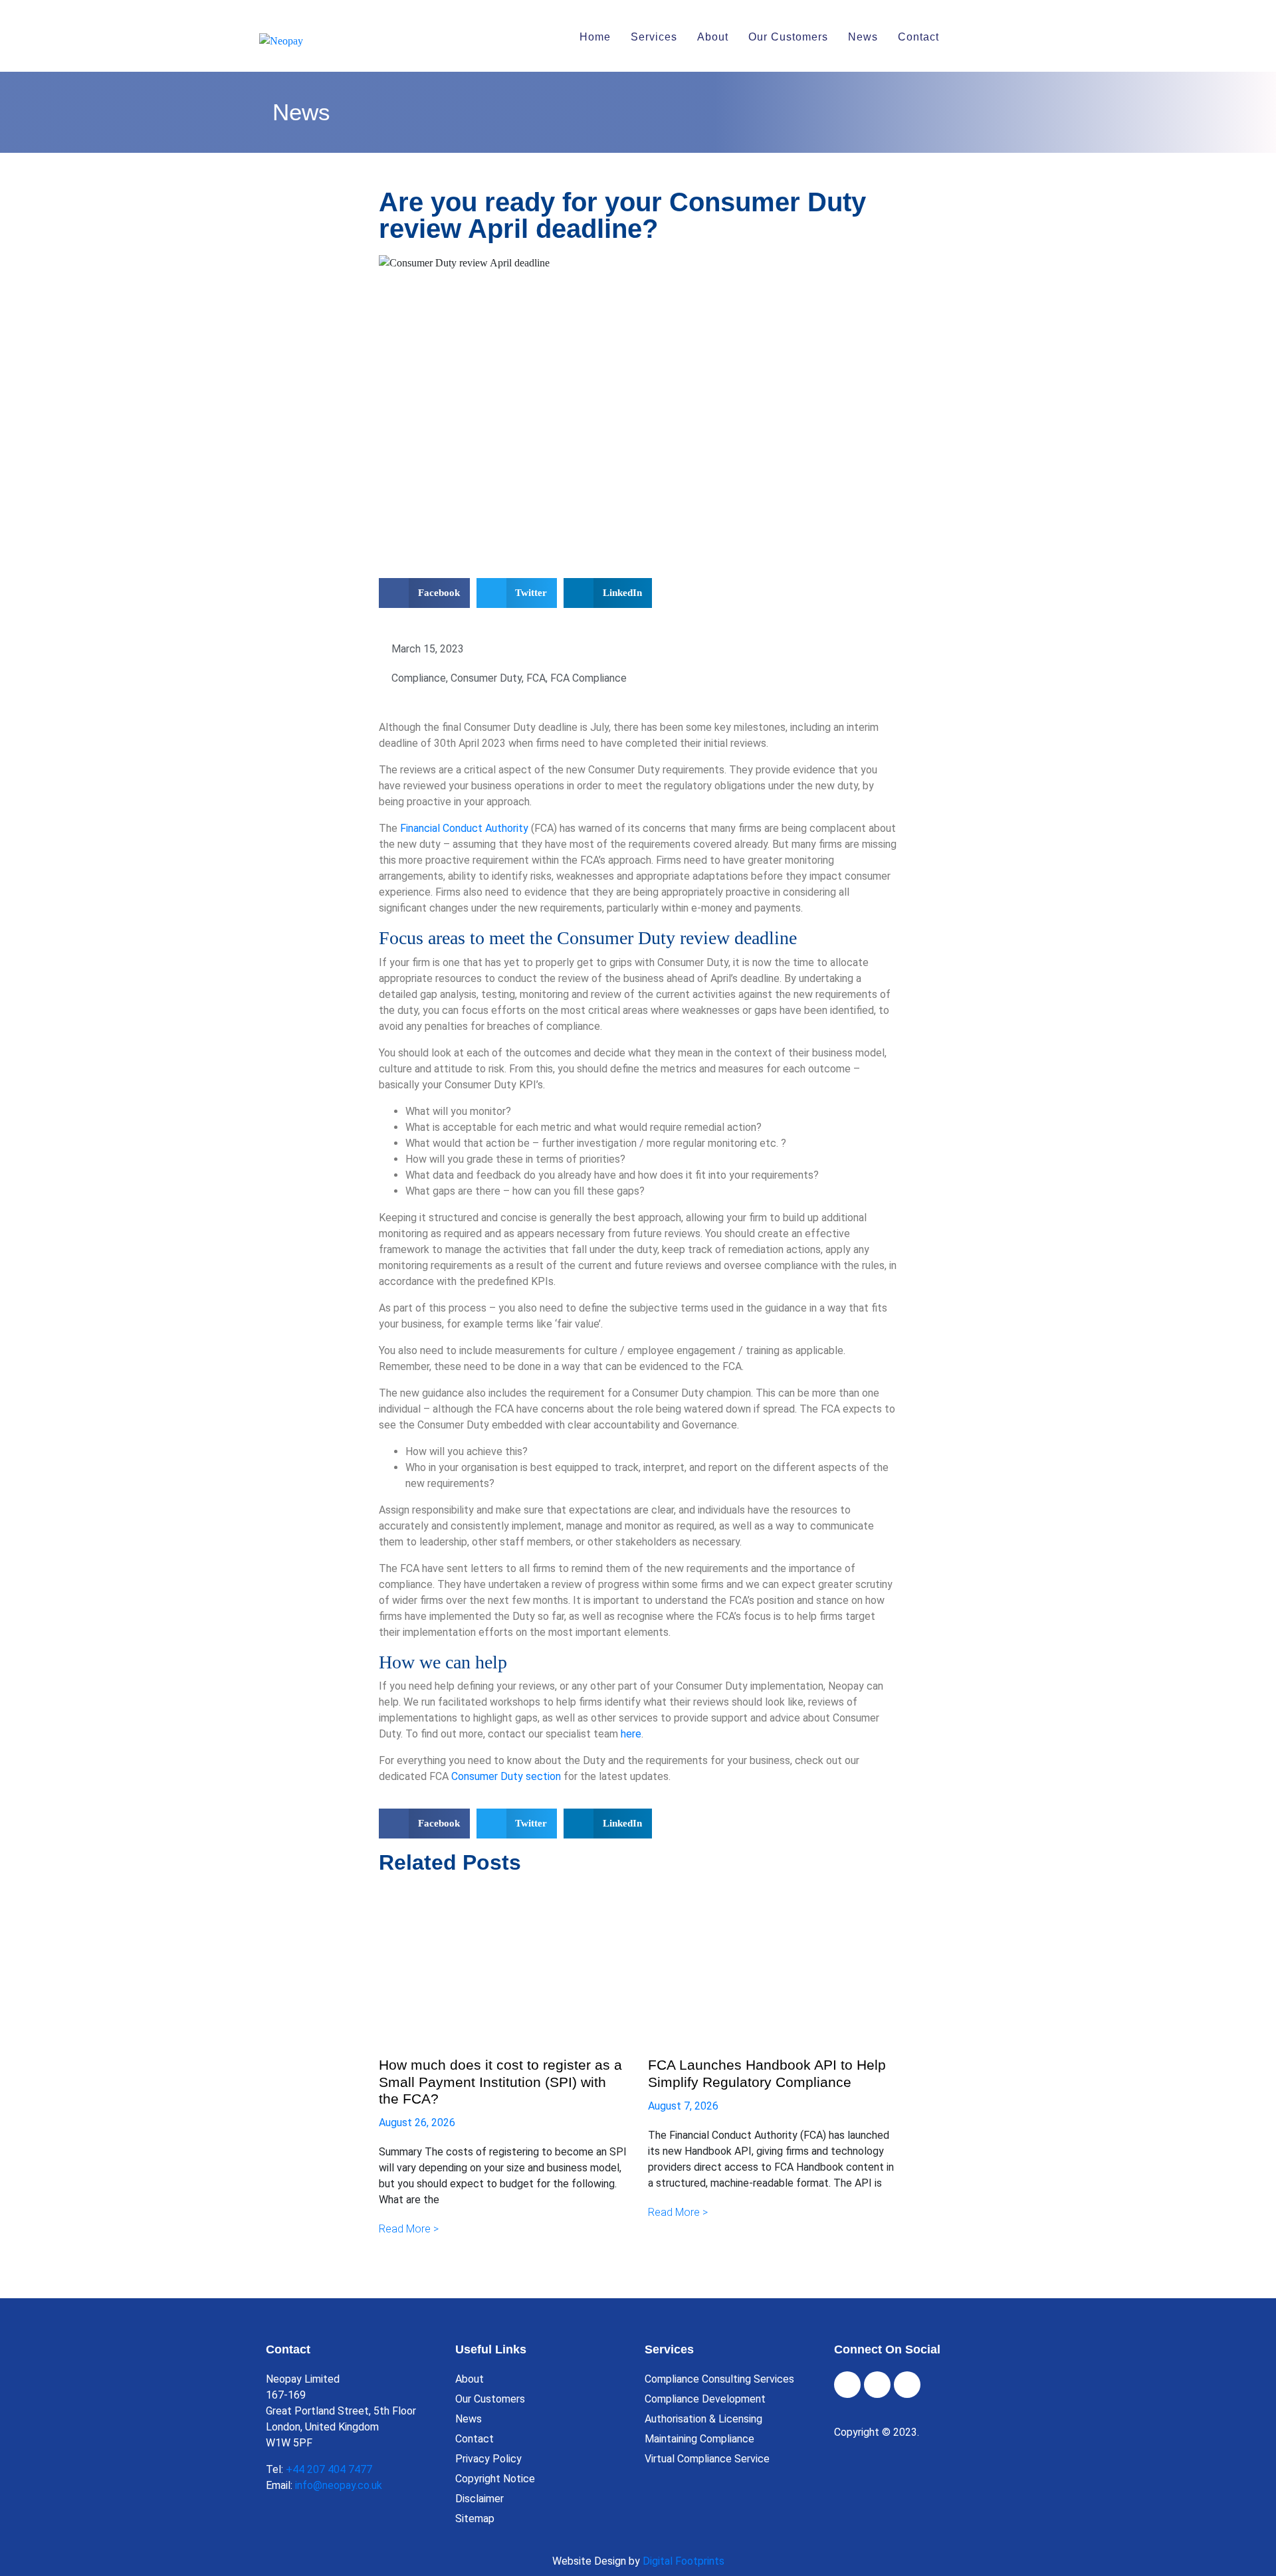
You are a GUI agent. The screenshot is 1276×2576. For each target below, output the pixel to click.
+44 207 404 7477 (329, 2469)
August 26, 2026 (417, 2123)
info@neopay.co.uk (339, 2485)
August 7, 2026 (683, 2106)
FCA (536, 678)
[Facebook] (847, 2385)
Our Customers (788, 37)
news (863, 37)
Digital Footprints (684, 2561)
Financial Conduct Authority (464, 828)
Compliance (419, 678)
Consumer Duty (486, 678)
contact (918, 37)
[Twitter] (877, 2385)
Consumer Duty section (506, 1776)
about (713, 37)
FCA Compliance (588, 678)
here (631, 1734)
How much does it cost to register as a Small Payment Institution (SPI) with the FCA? (500, 2081)
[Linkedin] (907, 2385)
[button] (424, 593)
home (595, 37)
